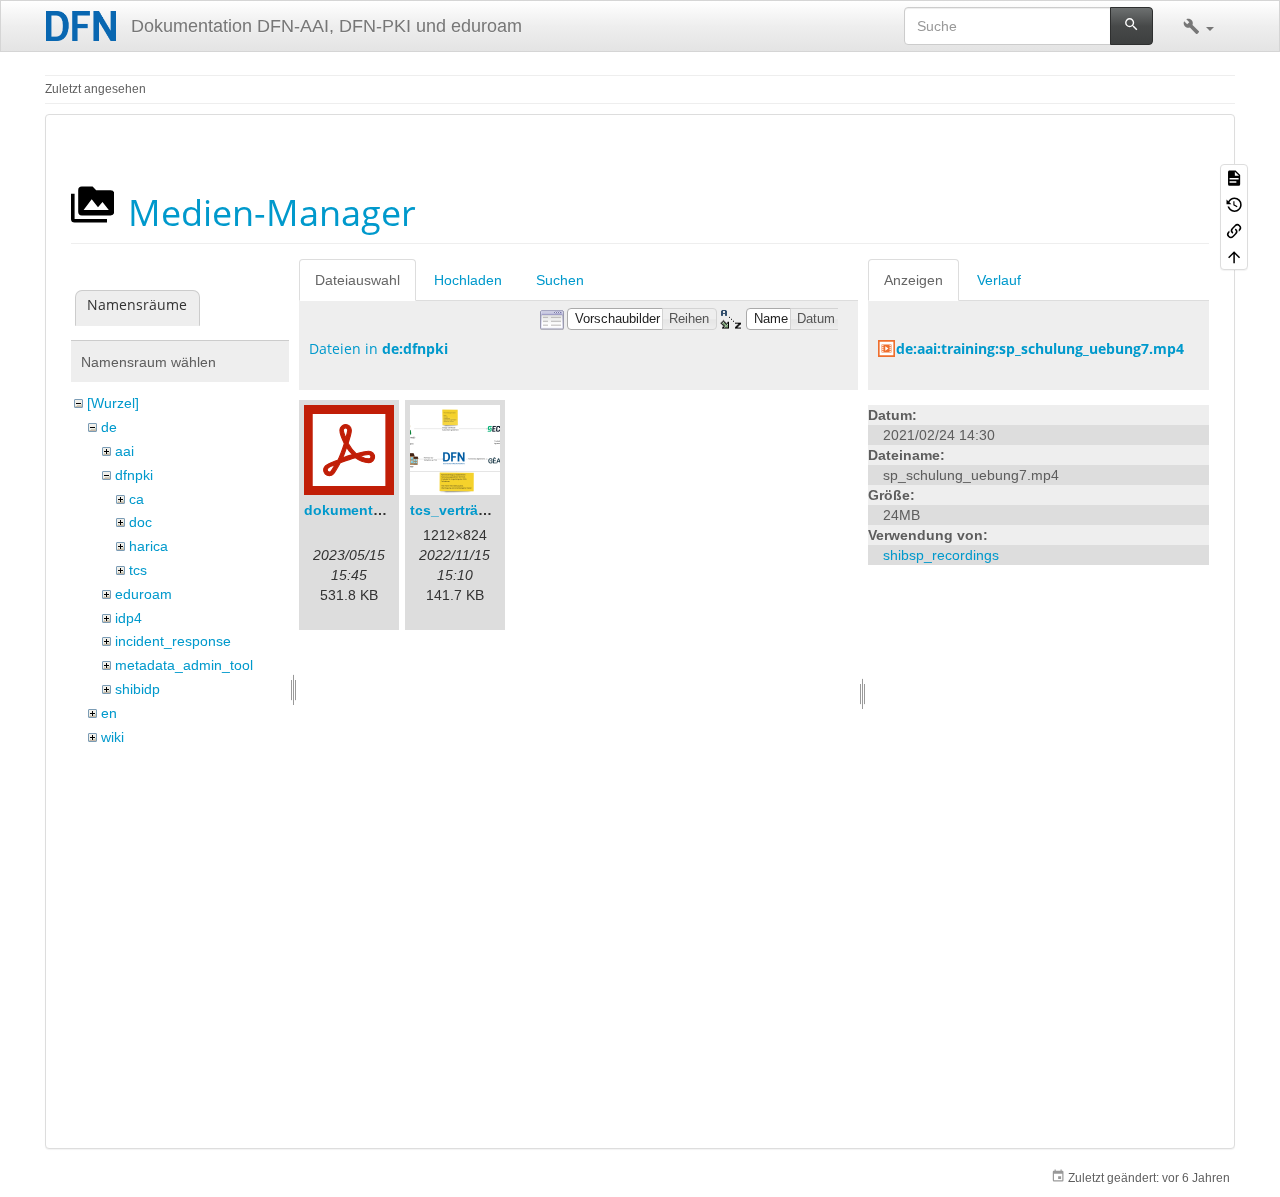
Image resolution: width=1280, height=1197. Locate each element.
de (109, 427)
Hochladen (468, 280)
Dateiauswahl (357, 280)
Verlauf (999, 280)
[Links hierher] (1234, 230)
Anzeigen (913, 280)
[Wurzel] (113, 403)
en (109, 713)
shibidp (137, 689)
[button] (1198, 26)
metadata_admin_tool (184, 665)
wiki (112, 737)
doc (140, 522)
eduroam (143, 594)
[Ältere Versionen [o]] (1234, 203)
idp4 (128, 618)
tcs (138, 570)
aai (124, 451)
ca (136, 499)
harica (148, 546)
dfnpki (134, 475)
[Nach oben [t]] (1234, 256)
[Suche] (1131, 26)
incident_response (173, 641)
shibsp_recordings (941, 555)
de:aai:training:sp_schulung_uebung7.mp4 (1040, 348)
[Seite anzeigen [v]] (1234, 177)
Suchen (560, 280)
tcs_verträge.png (468, 510)
